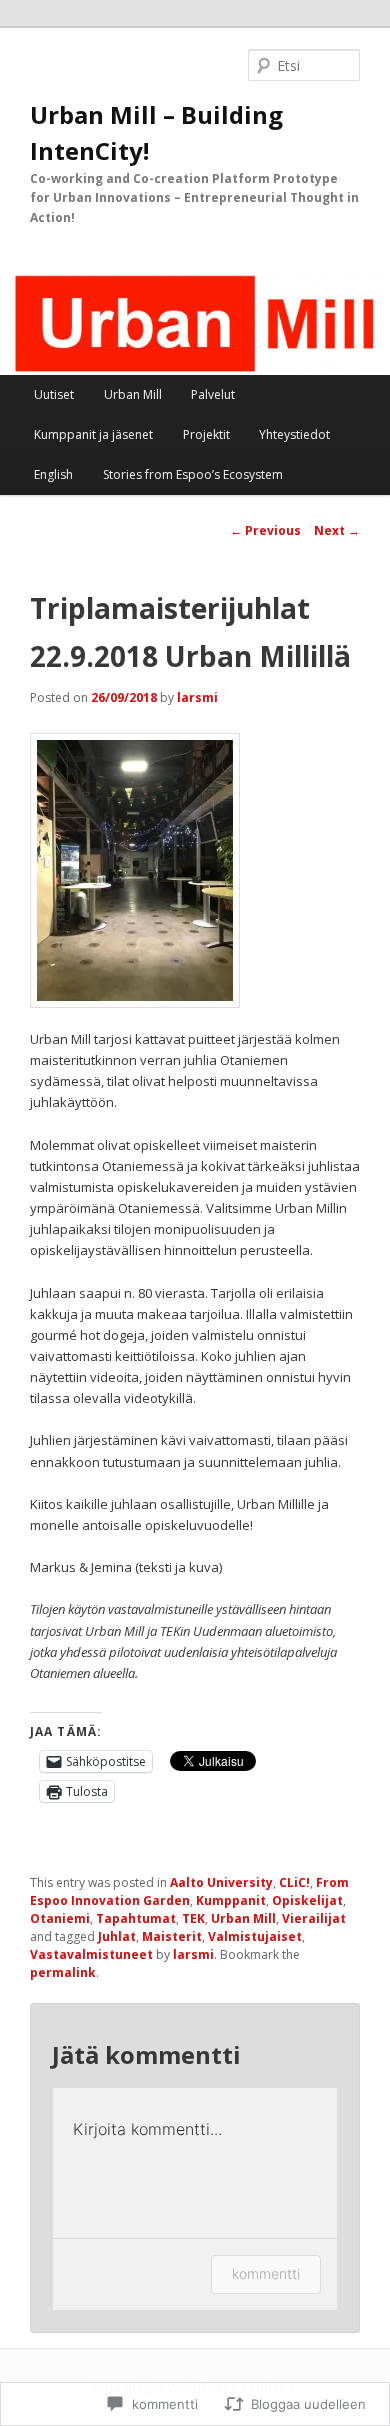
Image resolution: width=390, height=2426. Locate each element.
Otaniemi (60, 1918)
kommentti (266, 2273)
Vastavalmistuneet (91, 1954)
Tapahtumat (136, 1918)
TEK (193, 1918)
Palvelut (213, 394)
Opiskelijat (307, 1900)
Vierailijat (314, 1918)
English (53, 474)
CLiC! (294, 1882)
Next (337, 530)
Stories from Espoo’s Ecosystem (193, 474)
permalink (63, 1972)
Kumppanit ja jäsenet (93, 434)
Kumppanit (231, 1900)
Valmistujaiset (255, 1936)
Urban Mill (133, 394)
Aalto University (221, 1882)
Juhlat (117, 1936)
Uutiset (54, 394)
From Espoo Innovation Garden (189, 1891)
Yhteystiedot (294, 434)
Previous (265, 530)
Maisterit (172, 1936)
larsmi (197, 697)
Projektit (206, 434)
